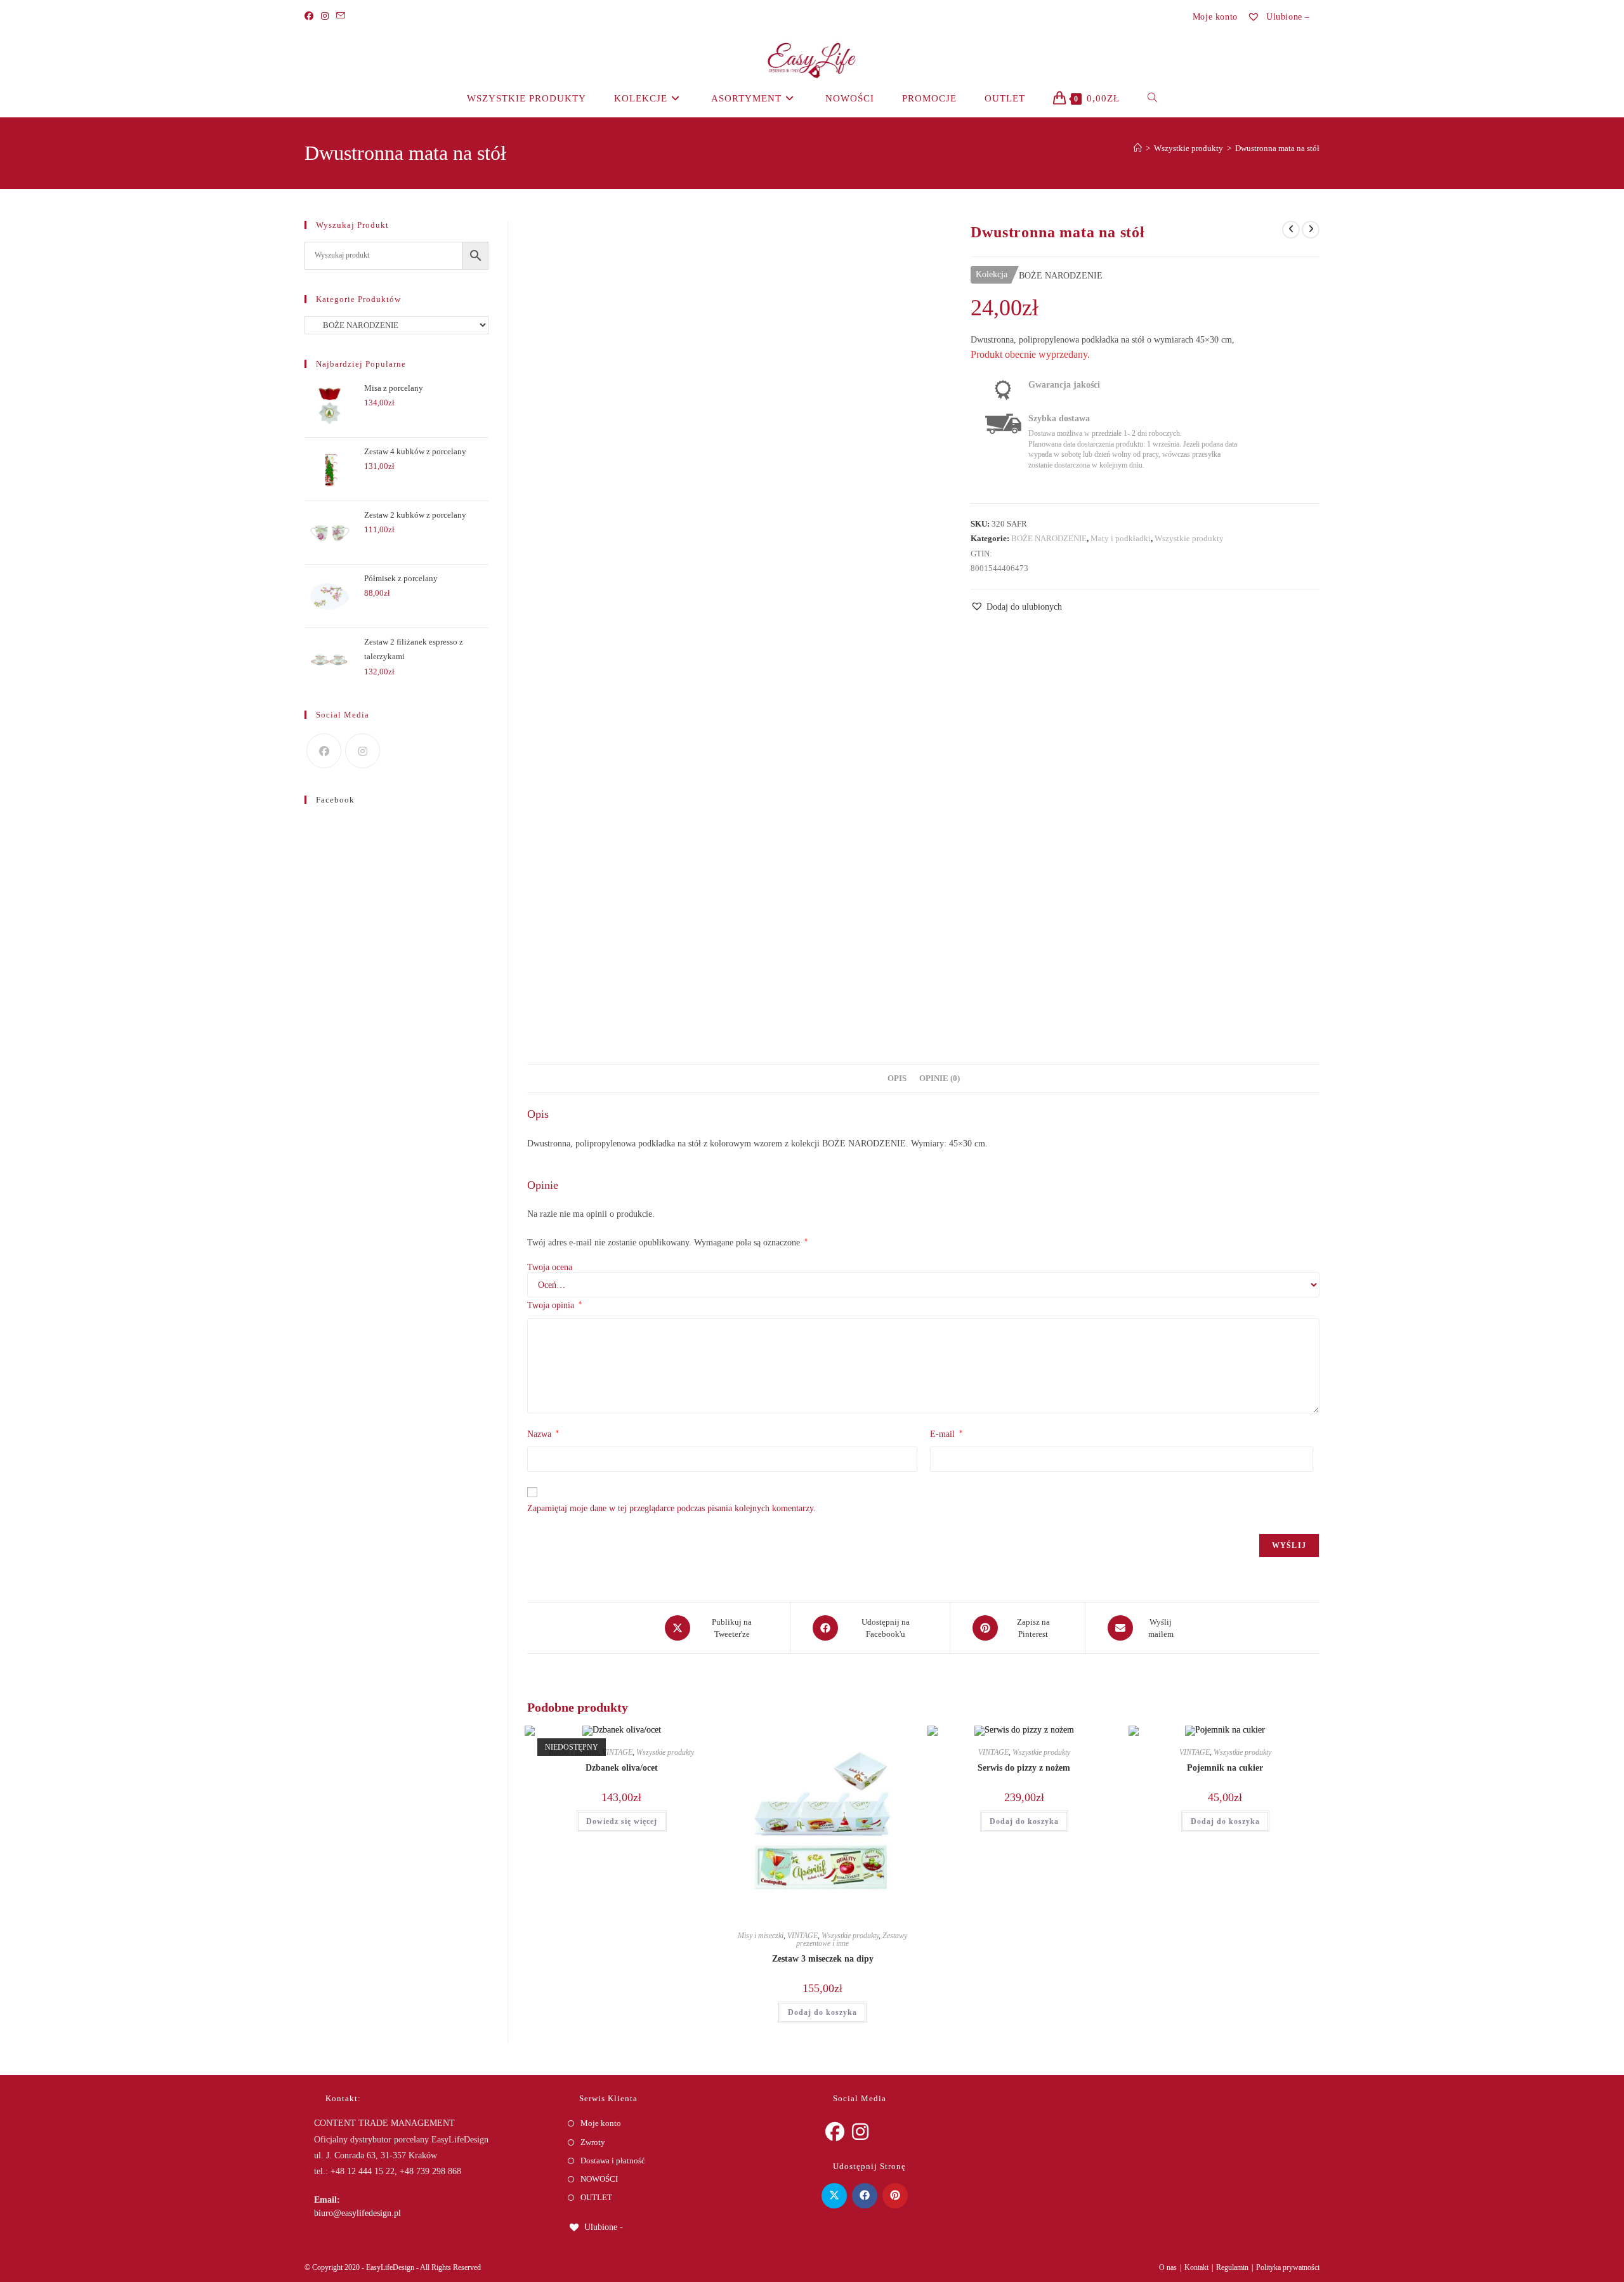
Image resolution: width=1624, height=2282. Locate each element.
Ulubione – (1287, 17)
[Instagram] (325, 16)
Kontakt (1196, 2267)
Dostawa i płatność (613, 2161)
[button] (1016, 607)
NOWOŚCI (599, 2179)
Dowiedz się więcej (622, 1821)
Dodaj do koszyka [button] (822, 2012)
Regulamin (1232, 2267)
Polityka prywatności (1288, 2267)
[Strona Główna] (1138, 148)
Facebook (335, 800)
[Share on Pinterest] (895, 2196)
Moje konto (1215, 17)
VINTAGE (617, 1752)
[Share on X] (834, 2196)
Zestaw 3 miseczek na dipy (823, 1959)
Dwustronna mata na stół (1277, 148)
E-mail (946, 1434)
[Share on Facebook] (865, 2196)
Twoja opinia (554, 1305)
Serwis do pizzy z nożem (1024, 1768)
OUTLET (596, 2197)
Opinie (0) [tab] (940, 1079)
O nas (1168, 2267)
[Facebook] (311, 16)
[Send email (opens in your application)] (341, 16)
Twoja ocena (550, 1268)
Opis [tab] (897, 1079)
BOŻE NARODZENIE (1049, 538)
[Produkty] (1311, 230)
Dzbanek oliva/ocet (622, 1768)
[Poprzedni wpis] (1291, 230)
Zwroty (593, 2142)
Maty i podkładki (1121, 538)
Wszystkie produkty (1189, 538)
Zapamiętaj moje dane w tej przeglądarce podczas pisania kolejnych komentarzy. (671, 1508)
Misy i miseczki (761, 1936)
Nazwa (543, 1434)
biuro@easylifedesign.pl (357, 2213)
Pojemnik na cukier (1225, 1768)
